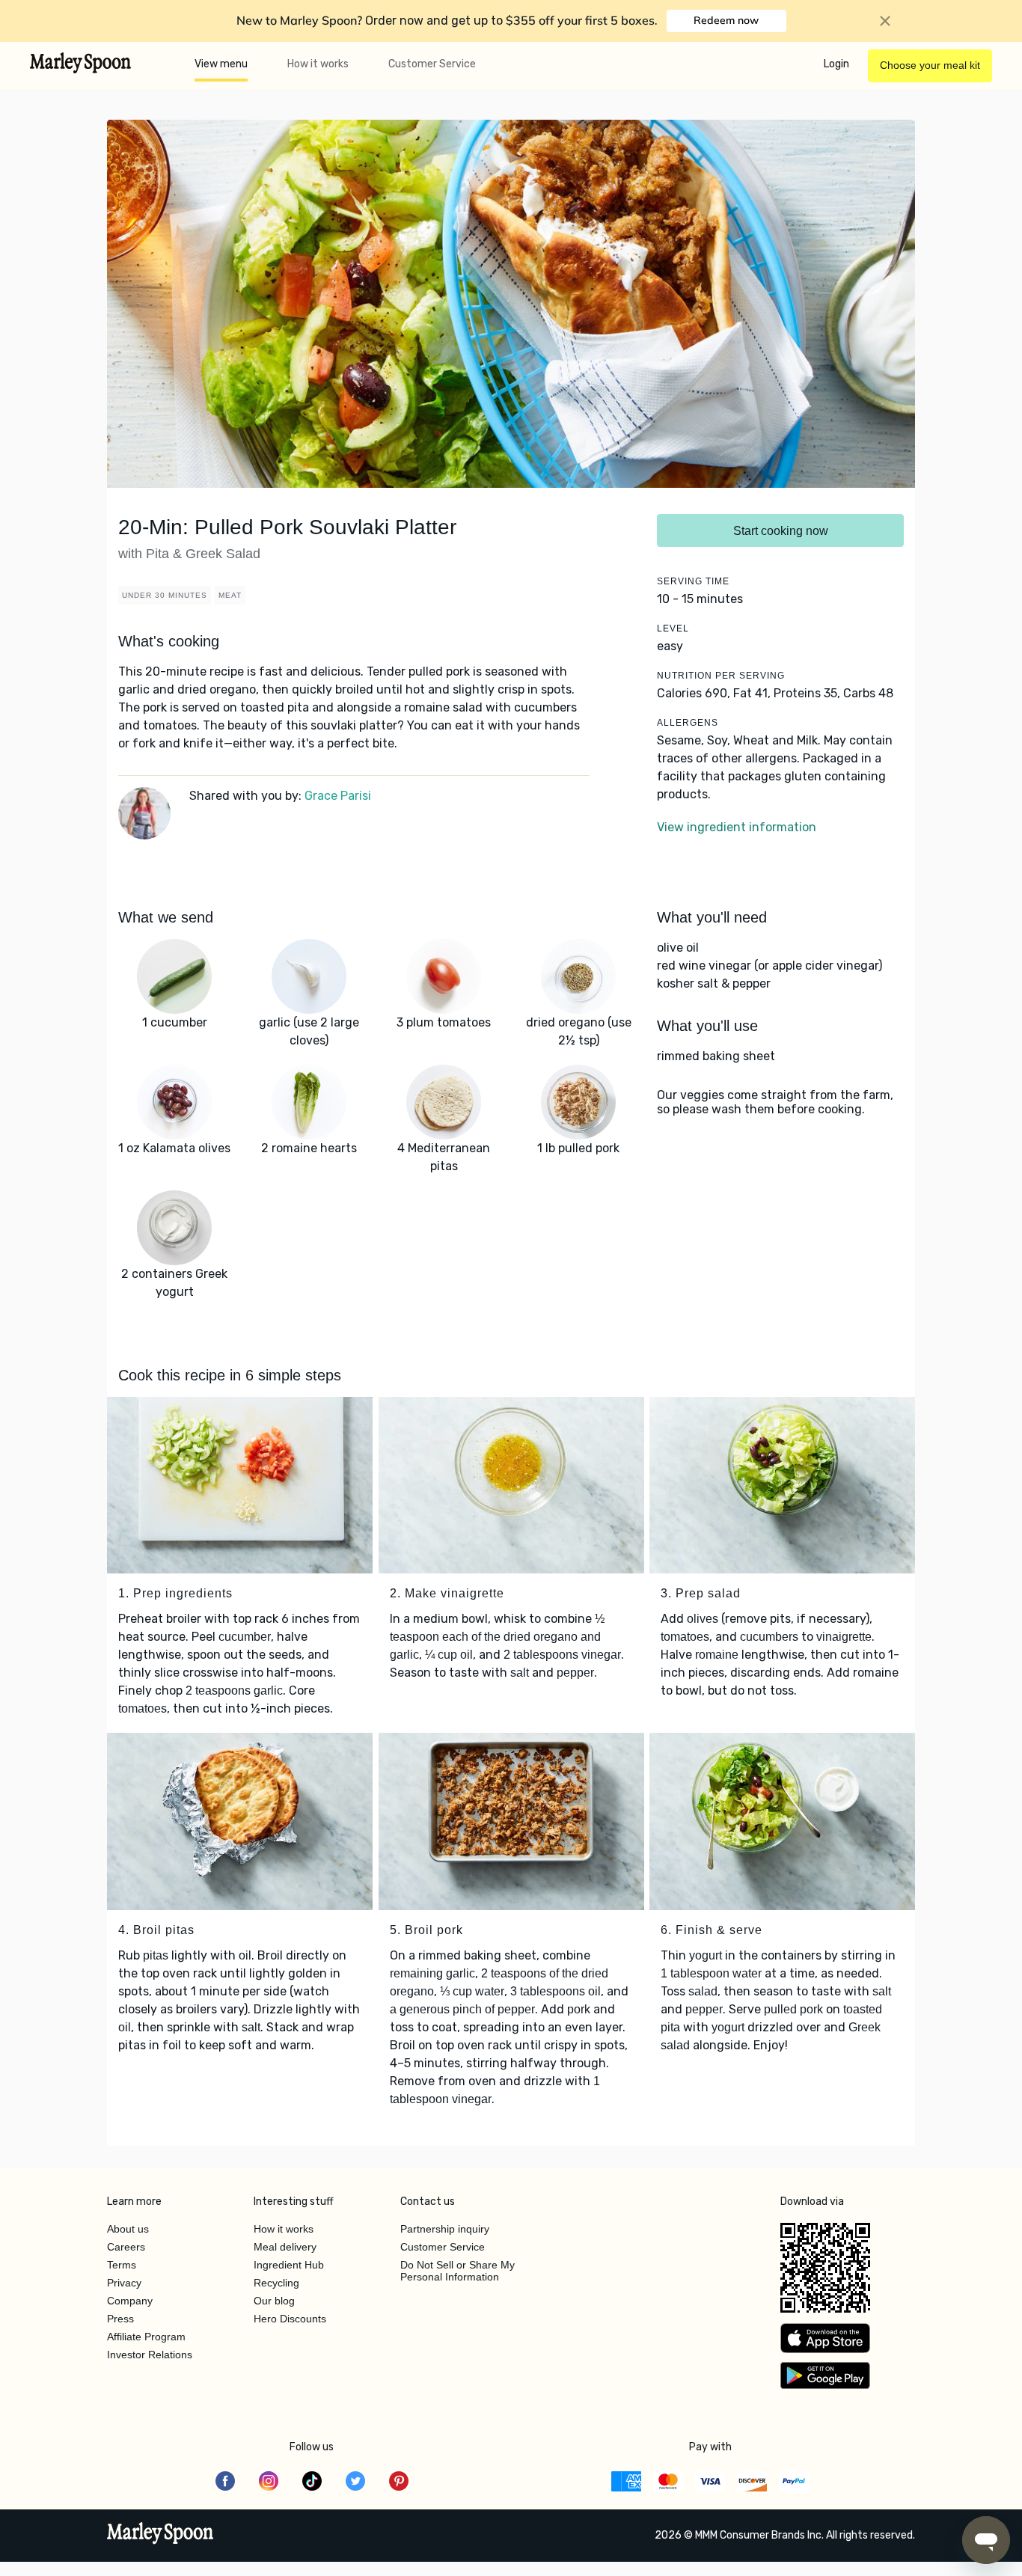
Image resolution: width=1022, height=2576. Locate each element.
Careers (126, 2247)
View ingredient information (737, 827)
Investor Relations (150, 2355)
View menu (221, 64)
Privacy (124, 2283)
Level (673, 628)
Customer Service (432, 64)
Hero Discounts (290, 2319)
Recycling (276, 2283)
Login (836, 64)
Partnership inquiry (445, 2229)
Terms (122, 2265)
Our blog (274, 2301)
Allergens (688, 723)
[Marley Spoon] (160, 2535)
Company (130, 2301)
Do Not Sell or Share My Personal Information (458, 2271)
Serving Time (693, 581)
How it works (318, 64)
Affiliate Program (146, 2337)
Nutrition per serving (721, 676)
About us (128, 2229)
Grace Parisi (338, 796)
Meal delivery (285, 2247)
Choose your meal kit (930, 65)
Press (120, 2319)
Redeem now (726, 20)
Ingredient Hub (289, 2265)
